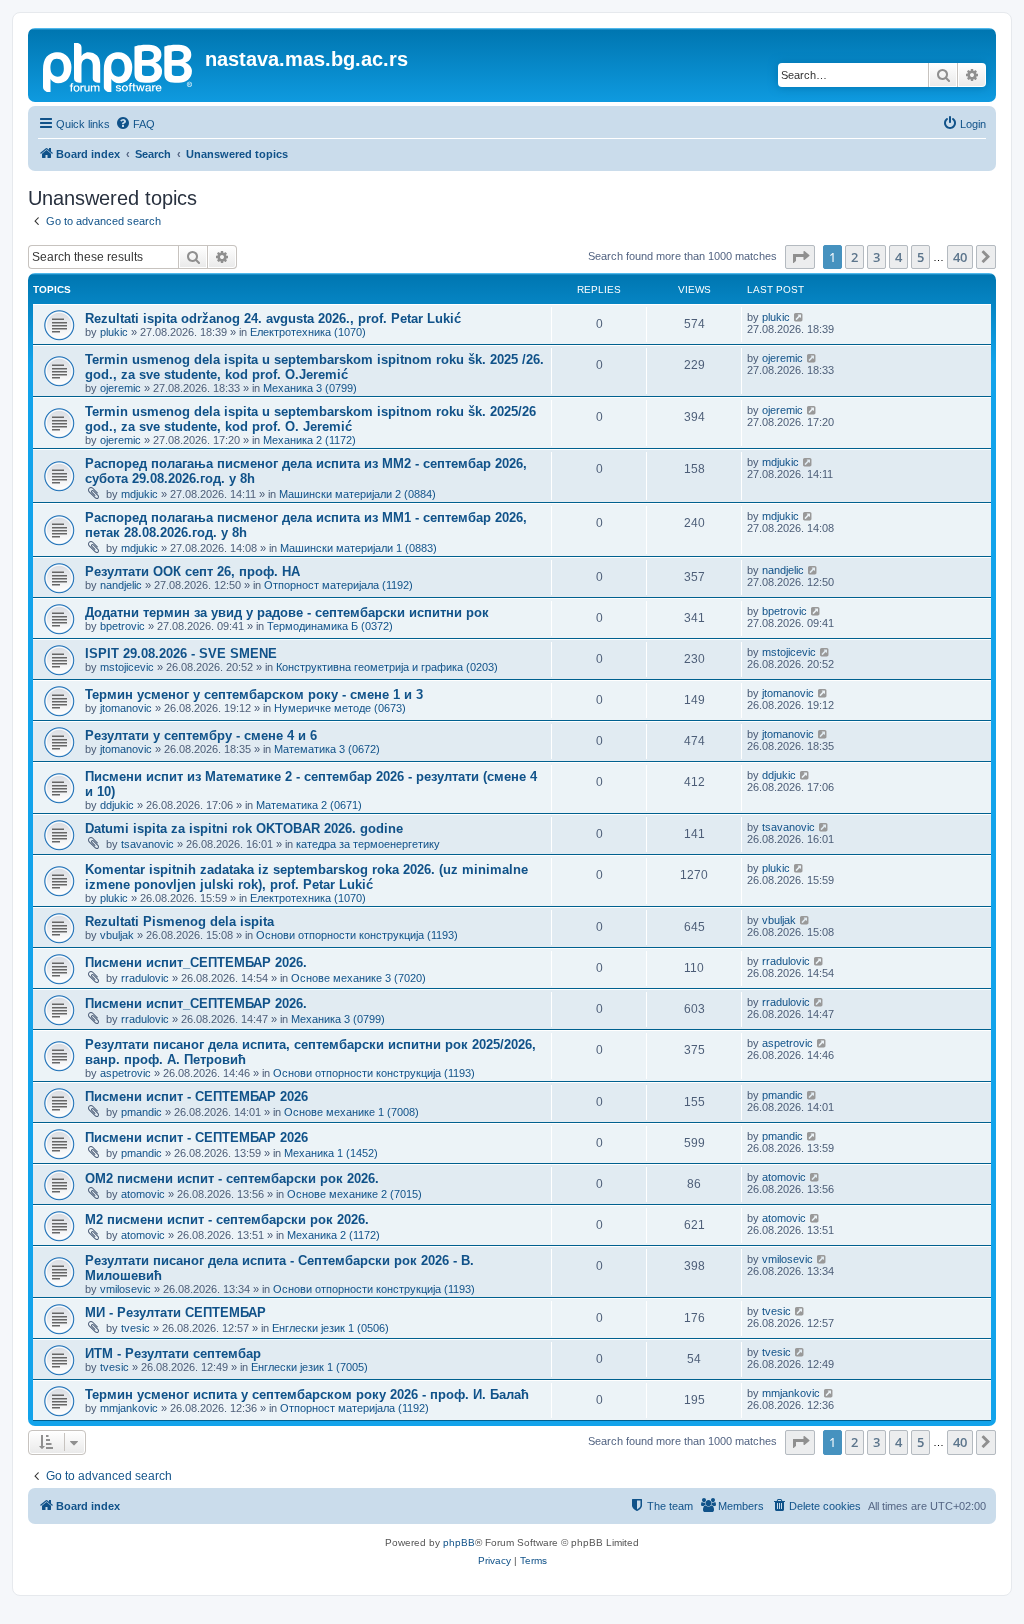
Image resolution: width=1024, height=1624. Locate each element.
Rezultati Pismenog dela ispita (179, 921)
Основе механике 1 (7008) (351, 1112)
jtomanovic (126, 708)
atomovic (143, 1194)
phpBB (459, 1542)
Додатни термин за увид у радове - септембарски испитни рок (287, 612)
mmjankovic (129, 1408)
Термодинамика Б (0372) (330, 626)
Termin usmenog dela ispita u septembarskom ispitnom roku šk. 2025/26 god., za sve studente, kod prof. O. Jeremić (310, 419)
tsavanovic (147, 844)
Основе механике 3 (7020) (358, 978)
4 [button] (898, 257)
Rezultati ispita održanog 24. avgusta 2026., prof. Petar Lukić (273, 318)
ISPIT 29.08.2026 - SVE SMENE (181, 653)
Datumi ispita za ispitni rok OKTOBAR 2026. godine (244, 828)
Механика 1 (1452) (331, 1153)
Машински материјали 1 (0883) (358, 548)
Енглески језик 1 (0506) (330, 1328)
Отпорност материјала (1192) (338, 585)
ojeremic (120, 388)
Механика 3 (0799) (310, 388)
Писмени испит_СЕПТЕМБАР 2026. (196, 962)
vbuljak (117, 935)
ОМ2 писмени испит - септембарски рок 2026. (232, 1178)
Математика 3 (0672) (327, 749)
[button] (800, 257)
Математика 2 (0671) (309, 805)
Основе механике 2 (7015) (354, 1194)
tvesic (135, 1328)
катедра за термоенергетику (368, 844)
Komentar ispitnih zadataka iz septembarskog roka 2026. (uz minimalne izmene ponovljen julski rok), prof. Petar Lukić (306, 877)
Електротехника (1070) (308, 332)
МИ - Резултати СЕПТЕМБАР (175, 1312)
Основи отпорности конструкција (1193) (357, 935)
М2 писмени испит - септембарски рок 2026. (227, 1219)
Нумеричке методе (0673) (340, 708)
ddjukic (117, 805)
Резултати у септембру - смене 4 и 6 (201, 735)
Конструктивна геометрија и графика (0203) (387, 667)
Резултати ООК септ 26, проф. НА (192, 571)
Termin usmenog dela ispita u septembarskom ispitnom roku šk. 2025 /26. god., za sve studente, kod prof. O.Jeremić (314, 367)
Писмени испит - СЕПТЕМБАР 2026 (196, 1096)
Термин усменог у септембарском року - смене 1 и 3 (254, 694)
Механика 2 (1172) (309, 440)
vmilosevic (125, 1289)
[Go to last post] (799, 317)
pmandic (141, 1112)
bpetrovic (122, 626)
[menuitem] (135, 124)
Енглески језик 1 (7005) (309, 1367)
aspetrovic (125, 1073)
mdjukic (139, 494)
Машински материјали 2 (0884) (357, 494)
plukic (114, 332)
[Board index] (119, 65)
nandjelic (121, 585)
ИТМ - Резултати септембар (173, 1353)
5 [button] (920, 257)
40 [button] (960, 257)
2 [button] (854, 257)
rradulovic (145, 978)
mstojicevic (127, 667)
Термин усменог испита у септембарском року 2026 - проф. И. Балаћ (307, 1394)
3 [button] (876, 257)
